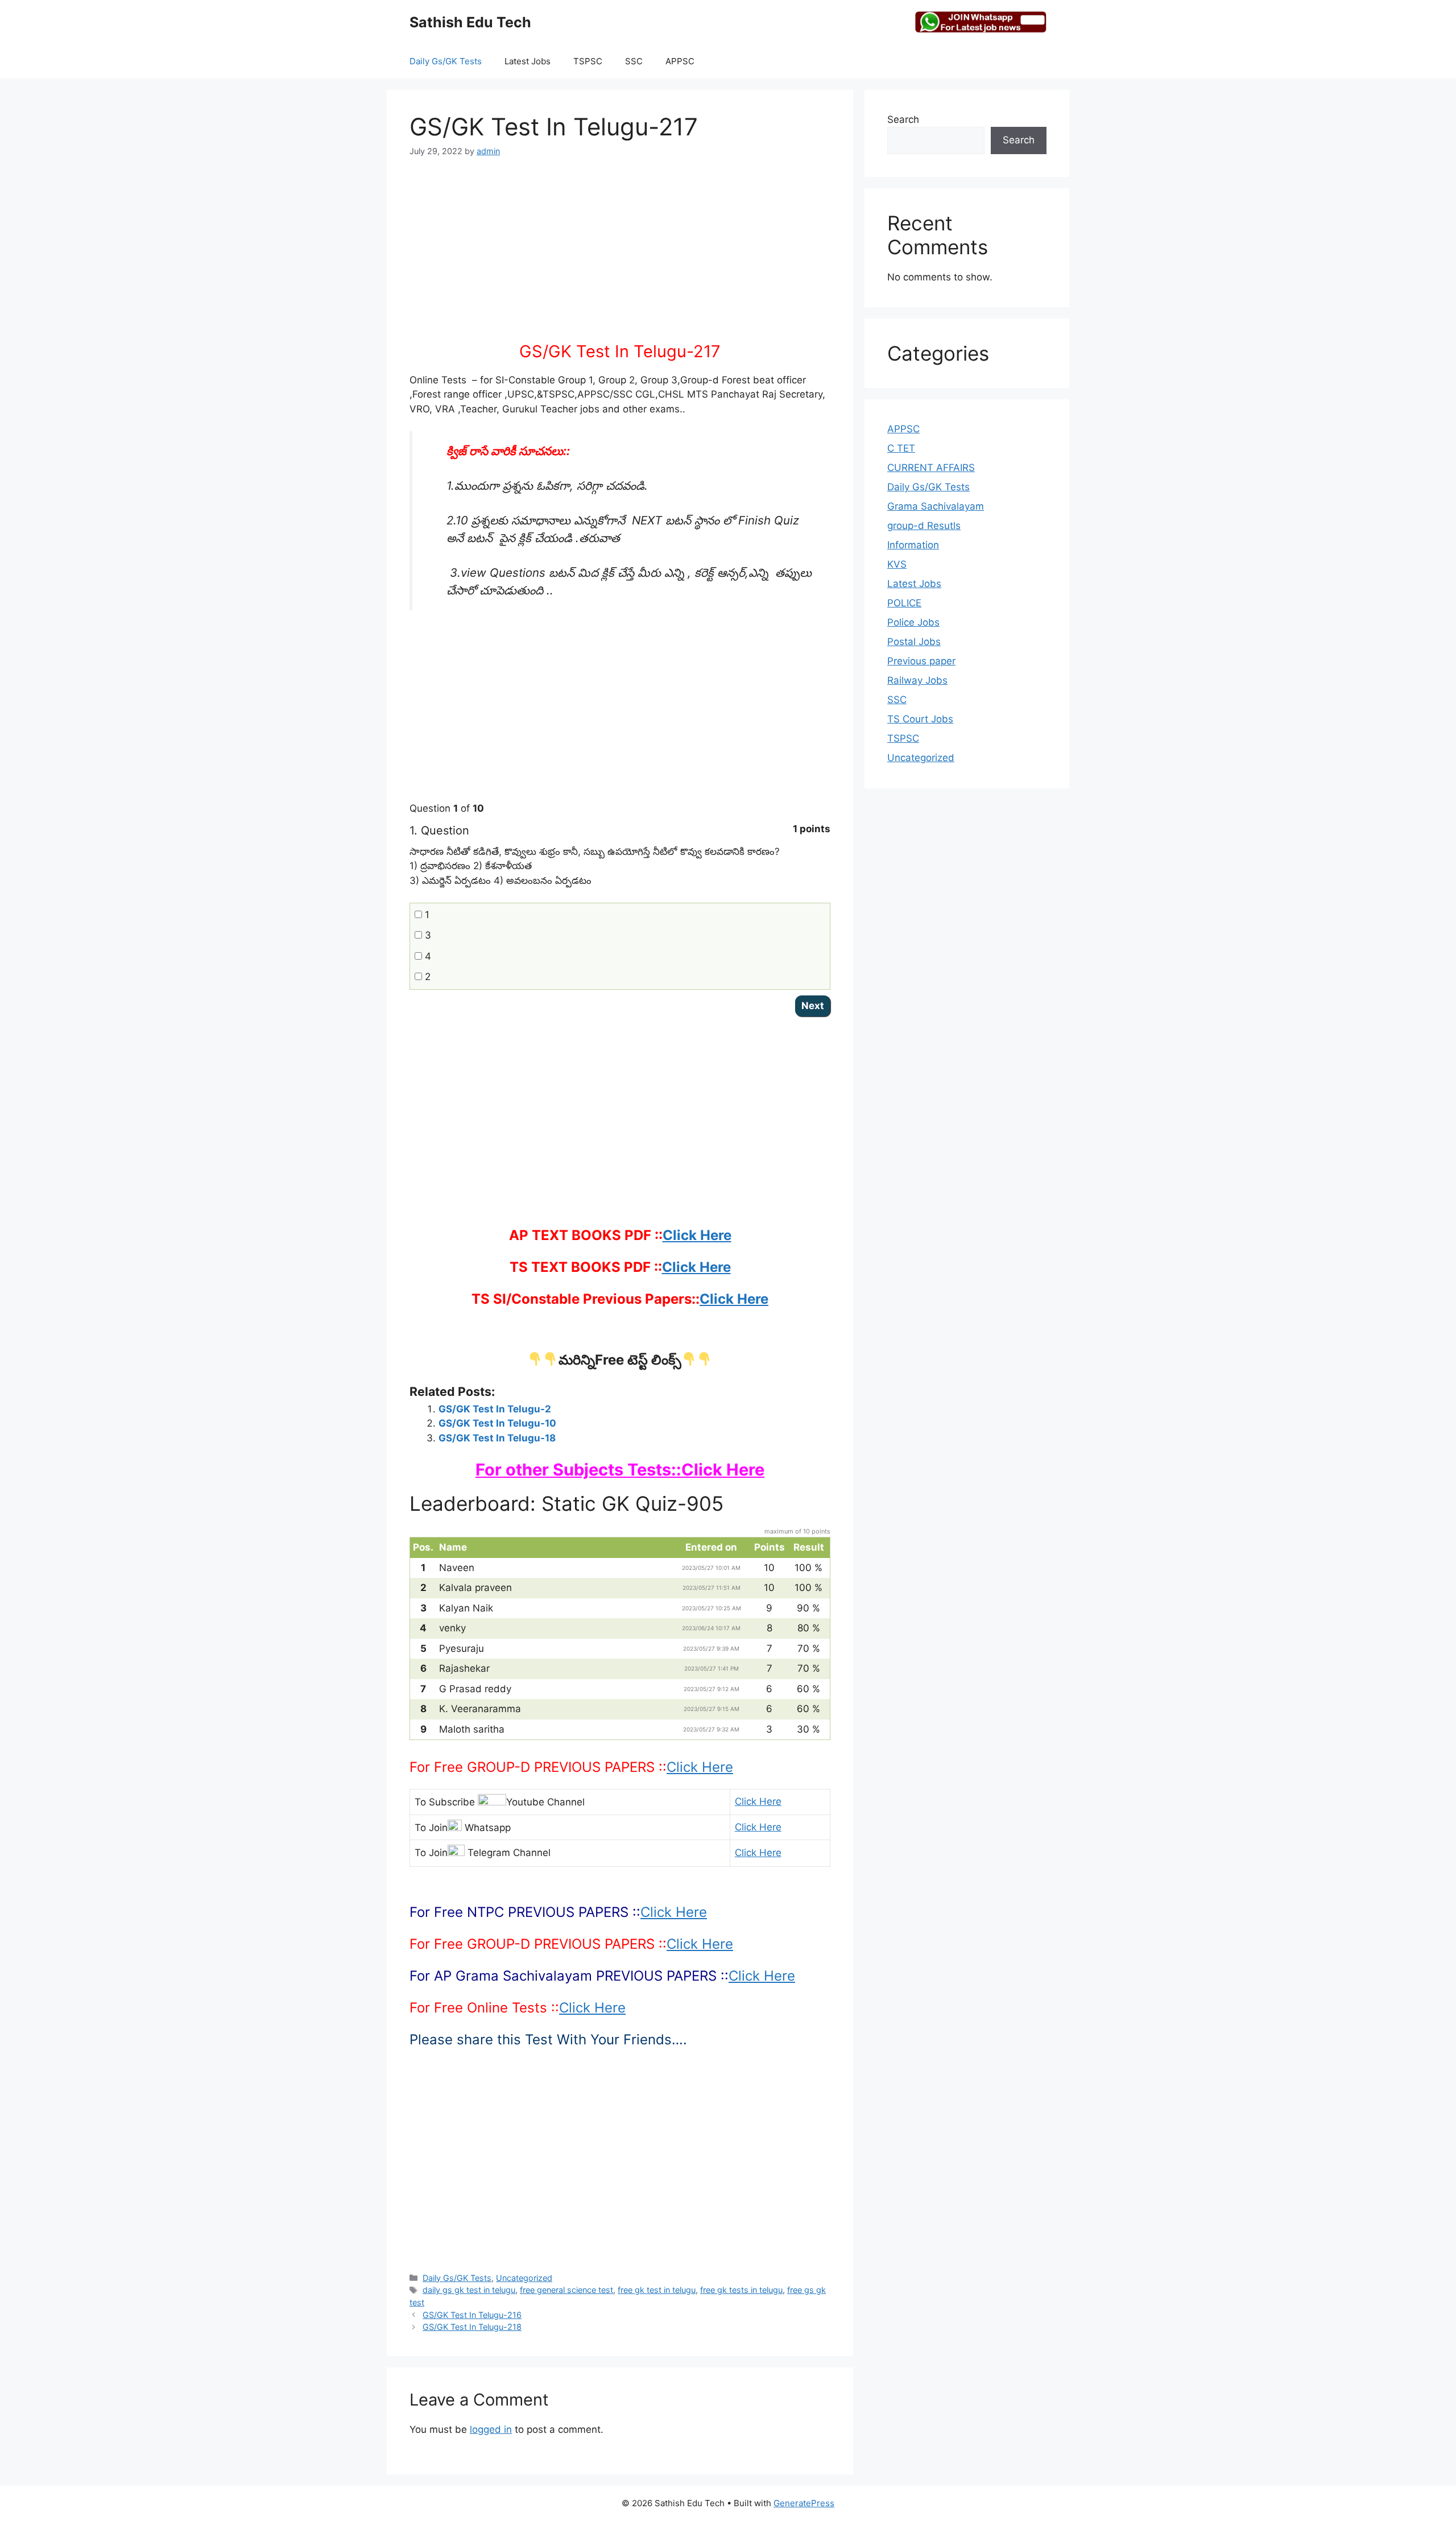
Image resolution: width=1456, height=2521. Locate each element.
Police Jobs (913, 622)
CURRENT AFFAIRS (931, 468)
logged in (491, 2429)
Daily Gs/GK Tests (446, 61)
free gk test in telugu (657, 2290)
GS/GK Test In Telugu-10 (497, 1423)
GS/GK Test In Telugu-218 (472, 2327)
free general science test (566, 2290)
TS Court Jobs (920, 719)
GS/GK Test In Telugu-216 (472, 2315)
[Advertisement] (620, 257)
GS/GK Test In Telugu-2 (495, 1409)
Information (913, 545)
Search (903, 119)
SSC (634, 61)
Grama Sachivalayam (936, 506)
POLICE (904, 603)
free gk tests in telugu (741, 2290)
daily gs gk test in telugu (469, 2290)
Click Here (697, 1235)
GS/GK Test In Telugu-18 (497, 1438)
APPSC (680, 61)
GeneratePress (804, 2503)
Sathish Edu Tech (470, 22)
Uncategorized (524, 2278)
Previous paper (921, 661)
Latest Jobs (528, 61)
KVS (897, 564)
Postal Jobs (914, 642)
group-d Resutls (924, 526)
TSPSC (588, 61)
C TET (901, 448)
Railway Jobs (917, 680)
